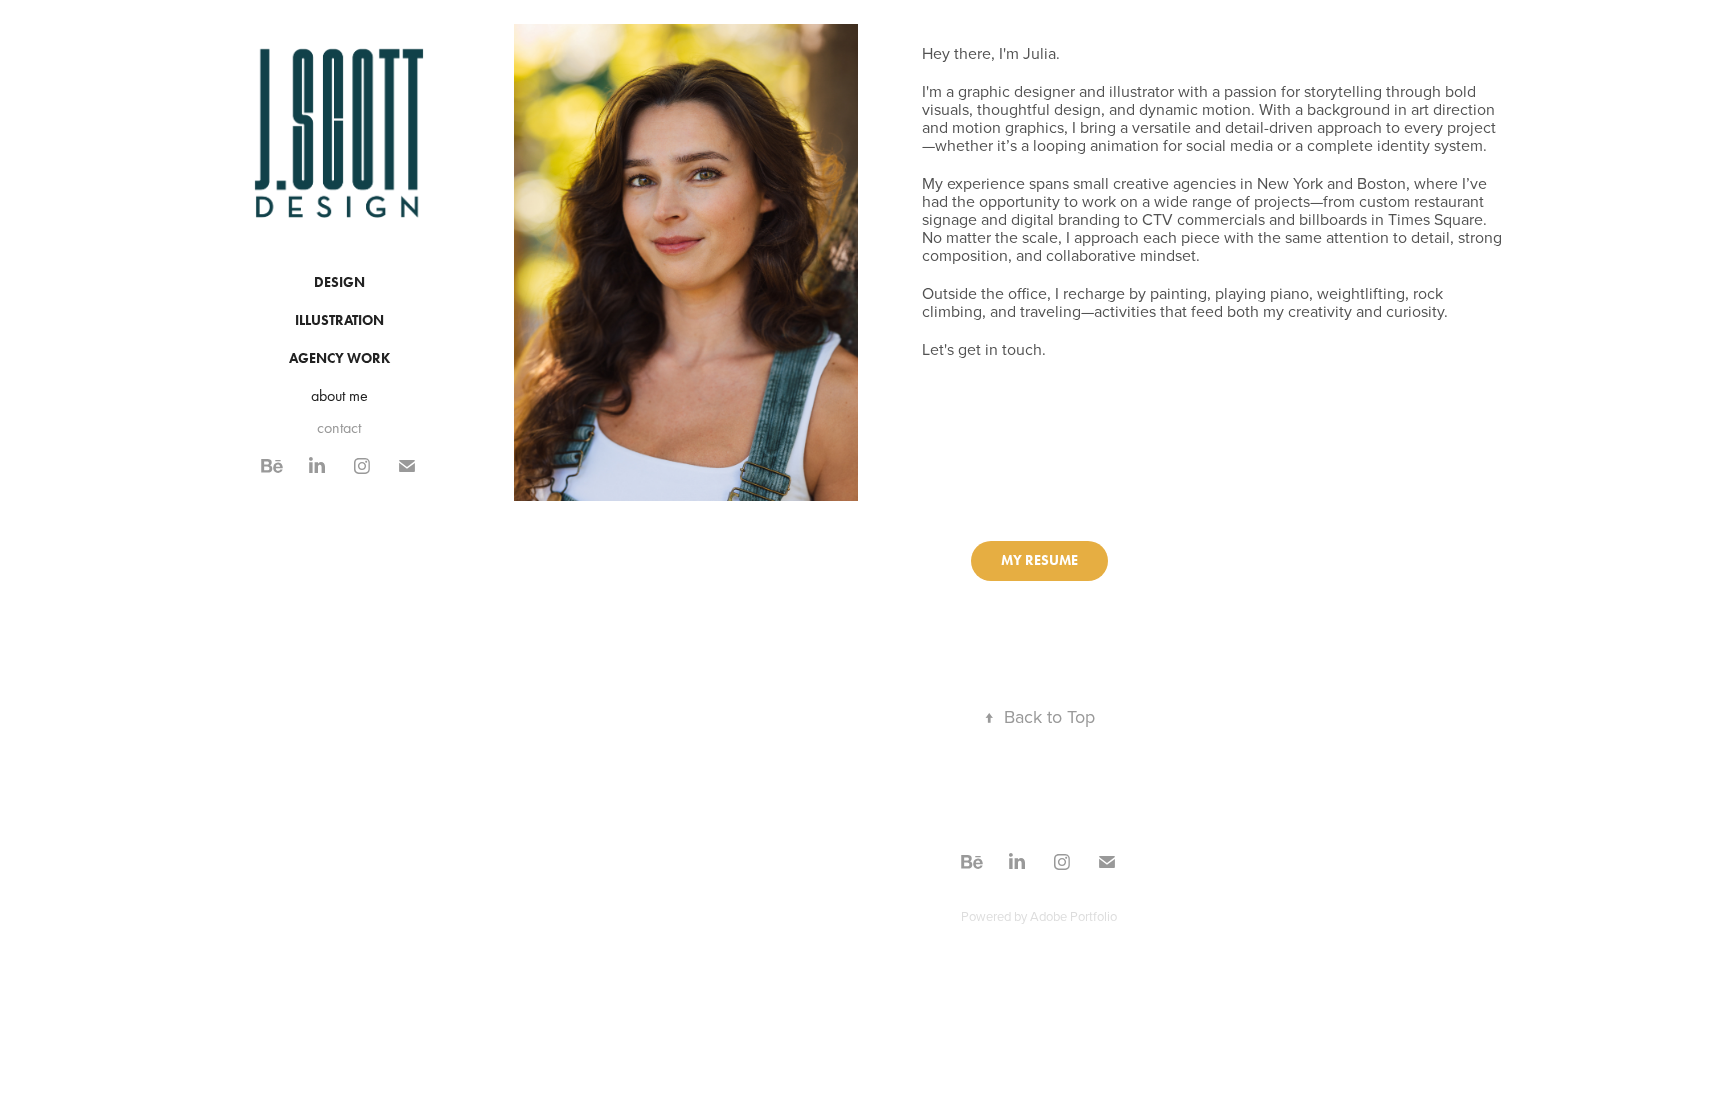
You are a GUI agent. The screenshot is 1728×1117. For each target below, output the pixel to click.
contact (339, 427)
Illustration (339, 320)
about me (339, 395)
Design (339, 282)
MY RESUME (1039, 560)
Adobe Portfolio (1073, 916)
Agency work (339, 358)
